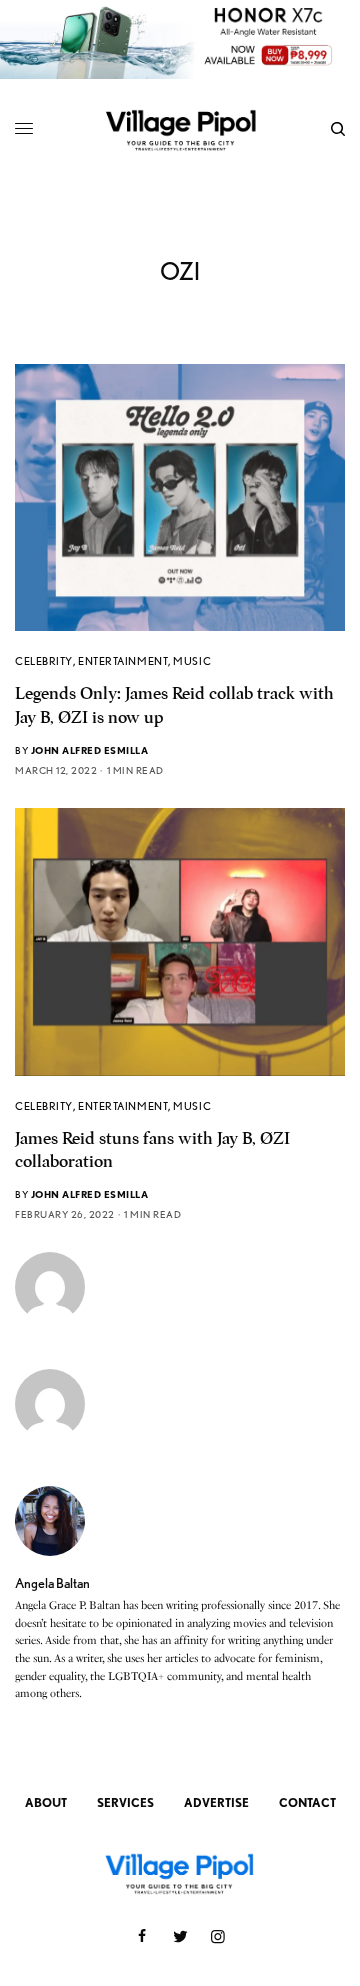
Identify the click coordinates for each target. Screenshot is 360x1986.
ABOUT (46, 1802)
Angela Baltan (52, 1583)
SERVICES (125, 1802)
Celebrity (44, 661)
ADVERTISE (216, 1802)
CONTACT (307, 1802)
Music (192, 661)
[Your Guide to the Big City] (180, 129)
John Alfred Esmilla (90, 750)
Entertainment (123, 661)
